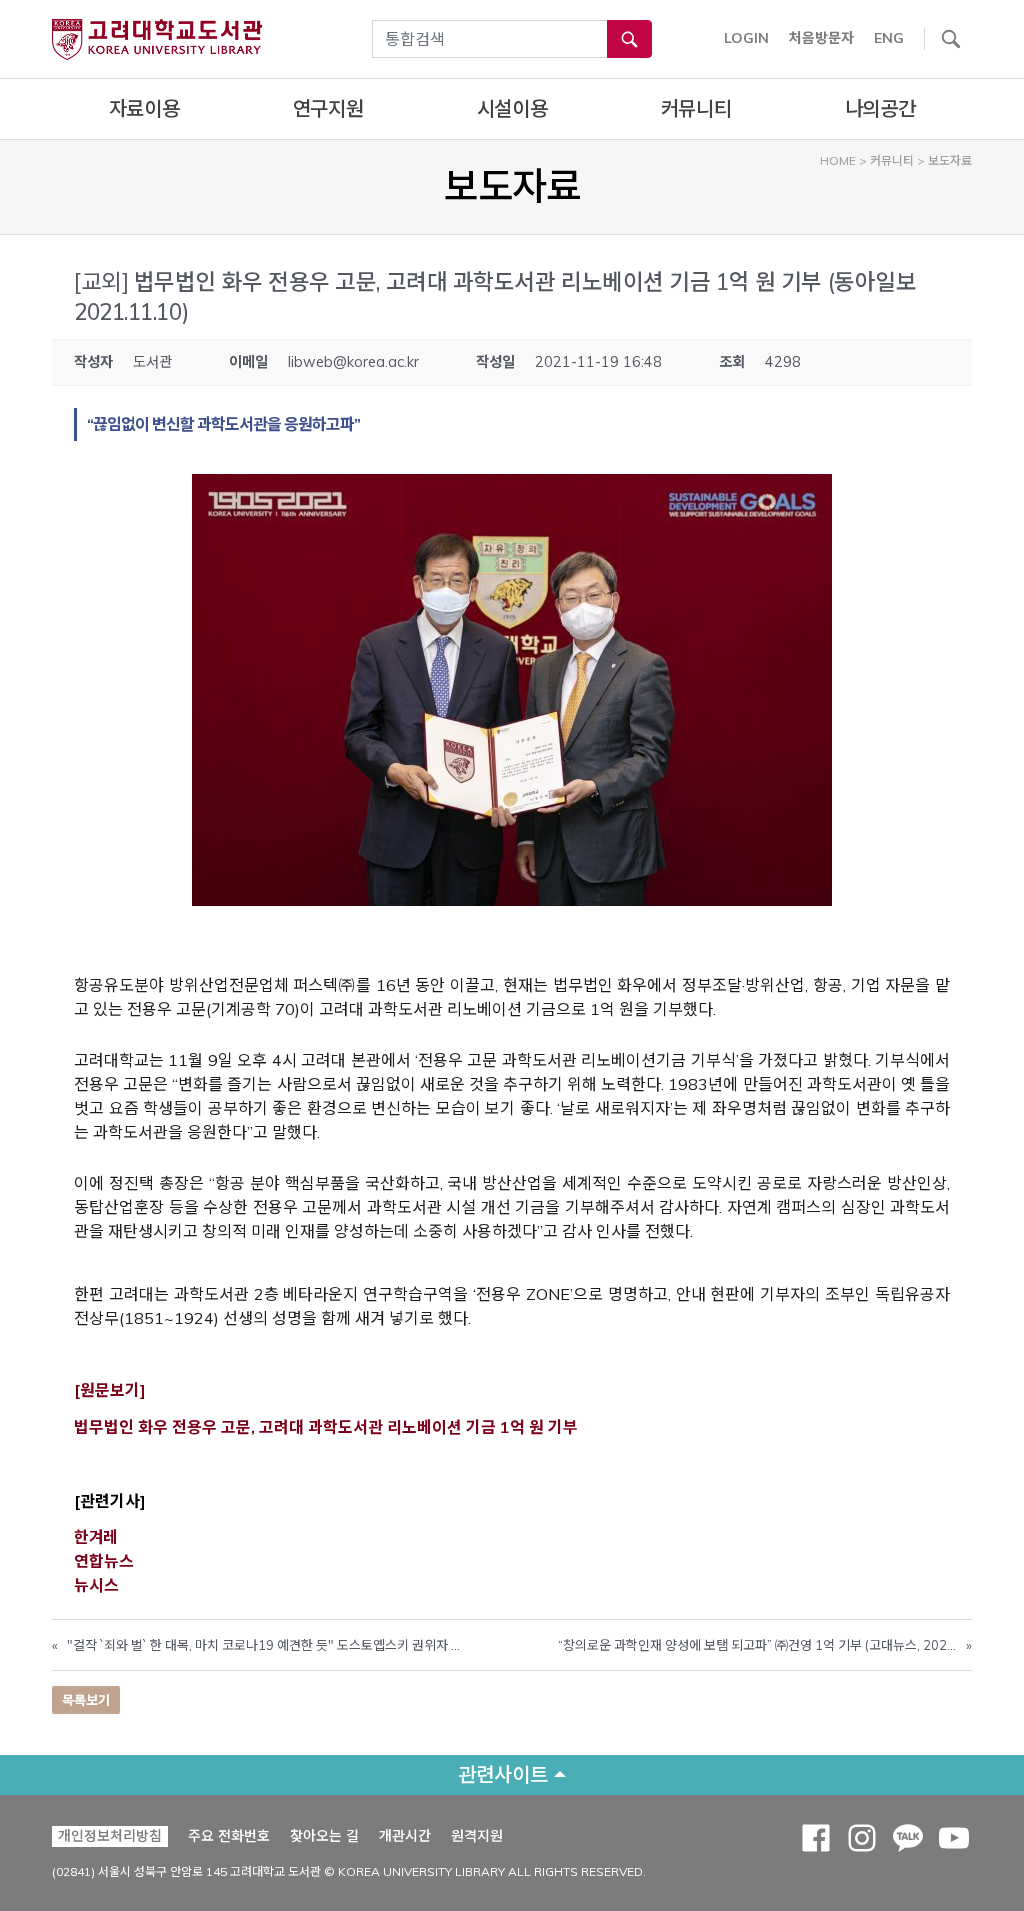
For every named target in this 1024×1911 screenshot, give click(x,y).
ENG (889, 38)
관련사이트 (503, 1774)
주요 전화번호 (229, 1836)
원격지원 (477, 1835)
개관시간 (405, 1836)
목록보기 (86, 1700)
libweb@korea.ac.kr (353, 362)
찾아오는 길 (324, 1836)
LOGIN (746, 38)
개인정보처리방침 (110, 1836)
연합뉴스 (104, 1561)
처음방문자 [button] (821, 38)
